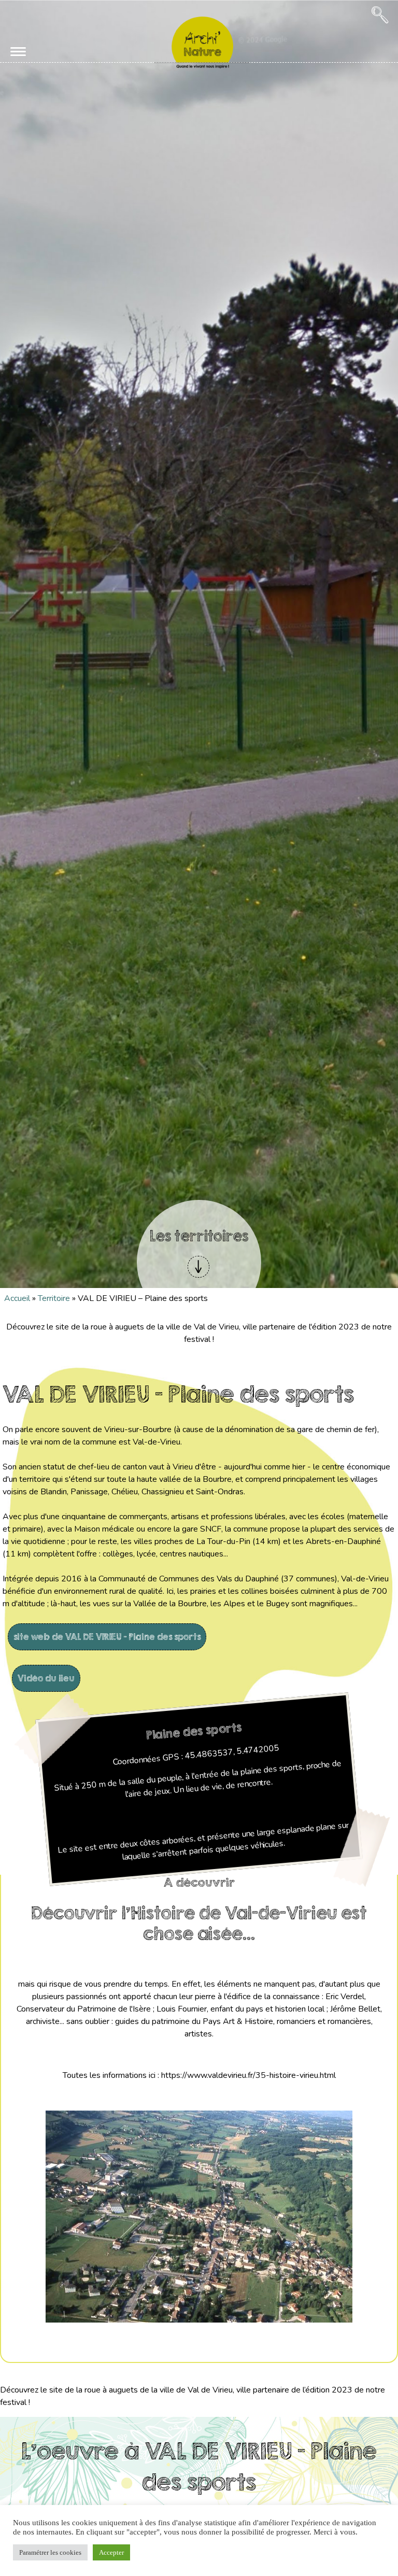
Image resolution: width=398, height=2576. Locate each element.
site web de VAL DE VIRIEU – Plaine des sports (107, 1637)
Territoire (54, 1298)
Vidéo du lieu (46, 1678)
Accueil (17, 1298)
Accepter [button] (111, 2552)
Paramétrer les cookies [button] (50, 2552)
